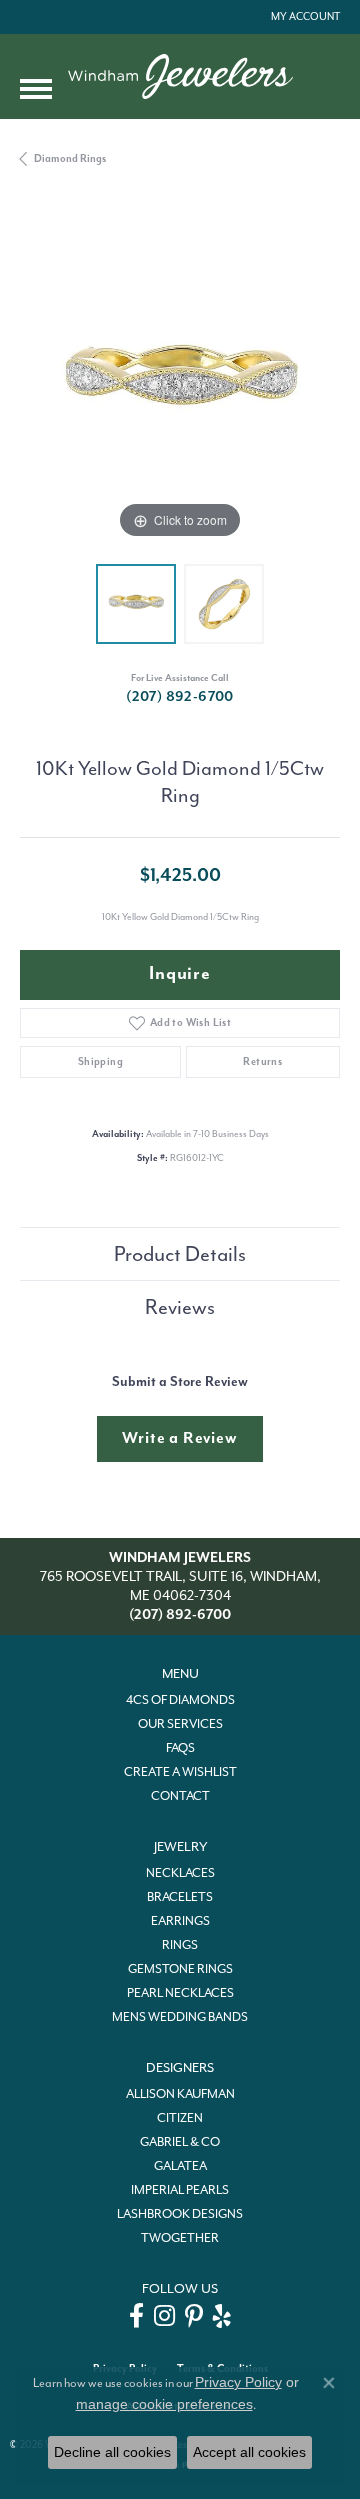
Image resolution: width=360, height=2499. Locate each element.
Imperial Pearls (180, 2190)
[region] (180, 384)
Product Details (180, 1254)
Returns (262, 1061)
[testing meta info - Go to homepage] (180, 76)
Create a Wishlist (180, 1772)
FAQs (180, 1748)
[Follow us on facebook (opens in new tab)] (136, 2316)
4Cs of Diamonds (180, 1700)
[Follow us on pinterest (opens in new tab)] (194, 2316)
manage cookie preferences (164, 2404)
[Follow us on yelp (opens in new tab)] (222, 2316)
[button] (303, 17)
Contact (180, 1796)
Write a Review (179, 1438)
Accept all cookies (249, 2452)
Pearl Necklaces (180, 1993)
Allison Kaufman (180, 2094)
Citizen (180, 2118)
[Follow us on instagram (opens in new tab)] (164, 2316)
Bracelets (180, 1897)
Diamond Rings (70, 158)
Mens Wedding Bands (180, 2017)
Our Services (180, 1724)
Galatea (180, 2166)
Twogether (180, 2238)
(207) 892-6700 (180, 696)
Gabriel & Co (180, 2142)
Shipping (100, 1061)
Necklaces (180, 1873)
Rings (180, 1945)
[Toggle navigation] (36, 89)
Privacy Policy (238, 2382)
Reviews (180, 1307)
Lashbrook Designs (180, 2214)
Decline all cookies (112, 2452)
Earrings (180, 1921)
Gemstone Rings (180, 1969)
